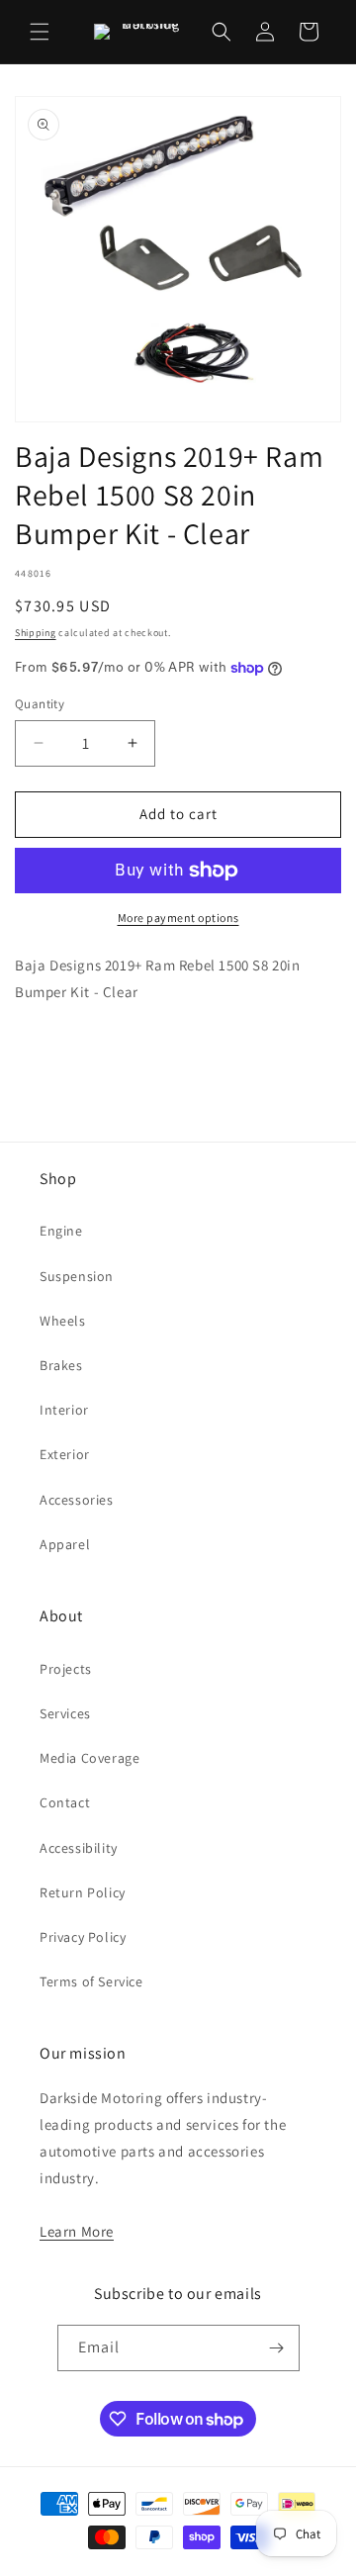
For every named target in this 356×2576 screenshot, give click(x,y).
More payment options (178, 918)
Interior (64, 1410)
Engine (61, 1231)
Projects (66, 1669)
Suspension (77, 1276)
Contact (65, 1802)
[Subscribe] (277, 2348)
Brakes (61, 1365)
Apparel (65, 1544)
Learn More (77, 2231)
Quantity (40, 704)
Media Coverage (89, 1758)
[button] (40, 32)
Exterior (65, 1454)
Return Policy (83, 1892)
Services (65, 1713)
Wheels (63, 1321)
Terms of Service (91, 1981)
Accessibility (79, 1848)
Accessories (77, 1500)
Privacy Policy (83, 1937)
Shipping (36, 633)
